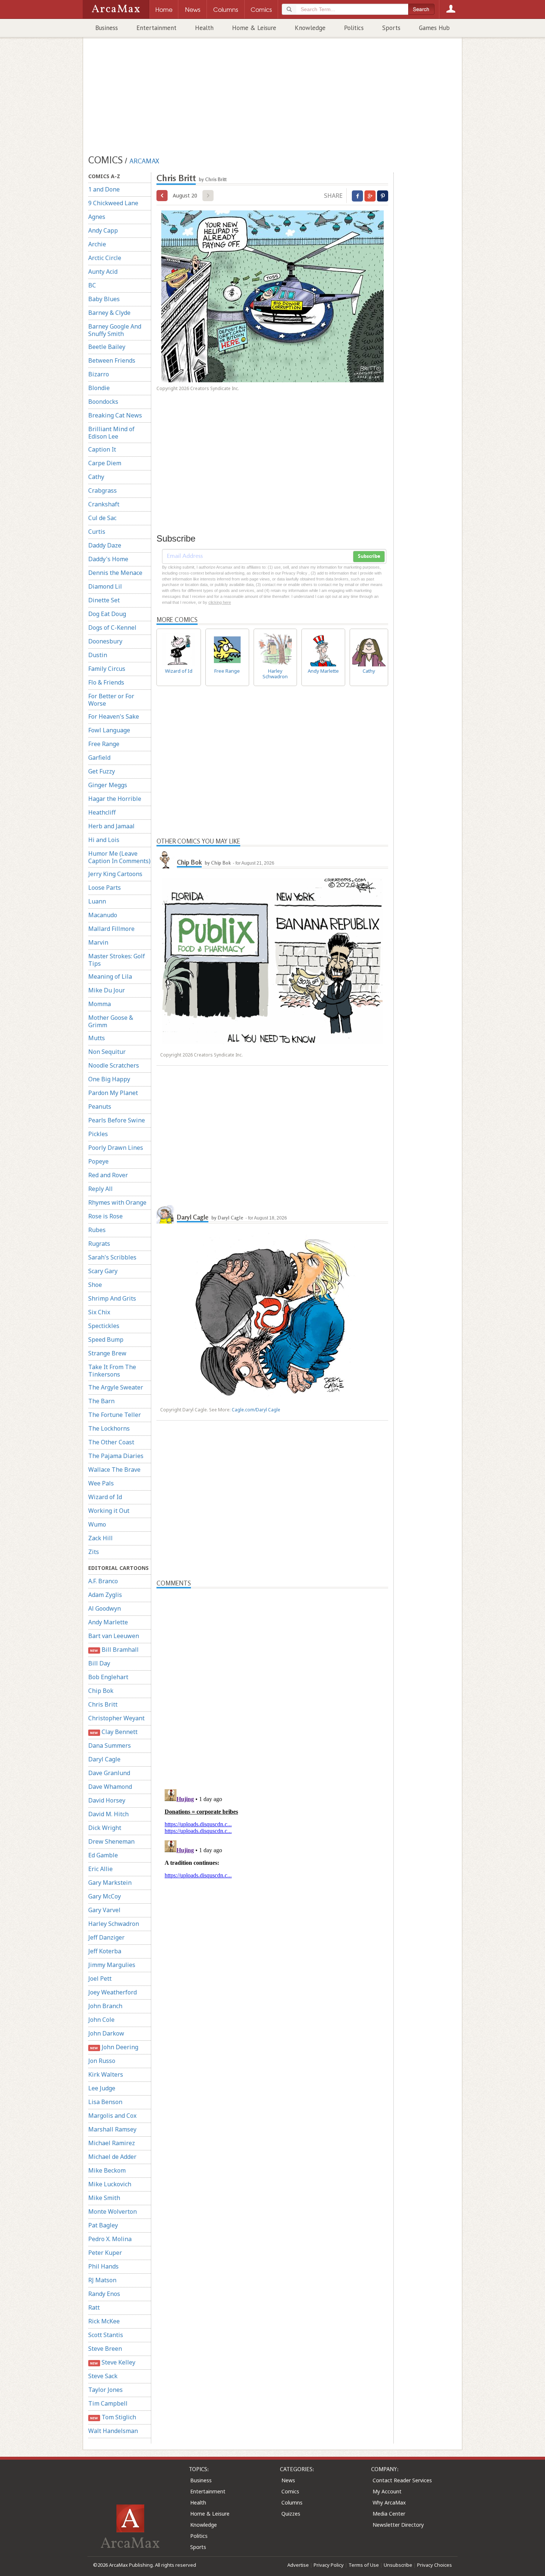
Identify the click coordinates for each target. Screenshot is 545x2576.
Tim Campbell (108, 2403)
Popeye (98, 1161)
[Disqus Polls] (272, 1681)
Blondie (99, 388)
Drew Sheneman (111, 1841)
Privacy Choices (435, 2565)
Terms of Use (364, 2565)
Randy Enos (104, 2294)
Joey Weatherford (113, 1992)
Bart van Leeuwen (114, 1636)
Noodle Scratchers (114, 1065)
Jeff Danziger (106, 1937)
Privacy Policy (329, 2565)
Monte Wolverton (113, 2211)
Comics (290, 2491)
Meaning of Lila (110, 976)
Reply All (100, 1189)
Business (107, 28)
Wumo (97, 1524)
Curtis (97, 532)
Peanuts (100, 1106)
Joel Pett (100, 1978)
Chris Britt (103, 1704)
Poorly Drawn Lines (116, 1148)
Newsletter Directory (398, 2525)
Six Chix (99, 1312)
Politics (354, 28)
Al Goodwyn (105, 1608)
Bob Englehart (108, 1677)
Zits (94, 1552)
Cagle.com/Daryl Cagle (256, 1410)
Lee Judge (102, 2088)
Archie (97, 244)
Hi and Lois (104, 840)
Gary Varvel (104, 1910)
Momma (100, 1004)
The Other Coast (111, 1442)
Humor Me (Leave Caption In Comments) (119, 857)
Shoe (95, 1285)
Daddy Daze (105, 545)
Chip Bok (101, 1691)
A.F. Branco (103, 1581)
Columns (292, 2502)
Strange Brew (107, 1353)
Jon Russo (102, 2061)
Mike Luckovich (110, 2184)
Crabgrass (103, 490)
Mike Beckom (107, 2170)
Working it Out (109, 1511)
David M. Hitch (108, 1814)
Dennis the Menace (115, 573)
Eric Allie (100, 1869)
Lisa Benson (105, 2102)
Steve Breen (105, 2349)
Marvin (98, 942)
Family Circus (107, 669)
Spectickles (104, 1326)
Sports (391, 28)
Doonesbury (105, 641)
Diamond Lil (105, 586)
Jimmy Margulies (112, 1965)
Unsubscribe (398, 2565)
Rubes (97, 1230)
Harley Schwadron (114, 1924)
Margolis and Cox (112, 2116)
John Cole (101, 2020)
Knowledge (310, 28)
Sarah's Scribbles (112, 1257)
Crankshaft (104, 504)
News (288, 2480)
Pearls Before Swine (117, 1120)
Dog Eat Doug (107, 614)
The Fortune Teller (115, 1415)
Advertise (298, 2565)
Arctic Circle (105, 258)
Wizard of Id (105, 1497)
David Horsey (107, 1800)
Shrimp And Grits (112, 1298)
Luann (97, 901)
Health (204, 28)
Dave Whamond (110, 1787)
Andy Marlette (108, 1622)
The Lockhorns (109, 1428)
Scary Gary (103, 1271)
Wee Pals (101, 1483)
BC (92, 285)
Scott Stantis (106, 2335)
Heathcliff (102, 812)
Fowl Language (109, 730)
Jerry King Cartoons (115, 874)
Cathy (96, 477)
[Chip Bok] (166, 859)
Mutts (97, 1038)
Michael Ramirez (112, 2143)
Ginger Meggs (108, 785)
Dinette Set (104, 600)
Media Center (389, 2514)
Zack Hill (100, 1538)
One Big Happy (109, 1079)
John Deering (114, 2047)
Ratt (94, 2307)
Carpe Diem (105, 463)
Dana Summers (110, 1745)
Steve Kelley (113, 2362)
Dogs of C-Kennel (112, 628)
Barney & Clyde (109, 313)
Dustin (98, 655)
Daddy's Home (108, 559)
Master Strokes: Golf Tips (117, 960)
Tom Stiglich (113, 2417)
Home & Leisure (254, 28)
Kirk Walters (106, 2074)
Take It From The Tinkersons (112, 1371)
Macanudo (103, 915)
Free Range (104, 744)
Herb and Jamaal (111, 826)
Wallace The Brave (114, 1470)
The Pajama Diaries (116, 1456)
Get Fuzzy (102, 771)
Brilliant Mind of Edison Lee (111, 433)
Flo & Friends (106, 682)
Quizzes (291, 2514)
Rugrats (99, 1244)
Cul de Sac (102, 518)
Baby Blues (104, 299)
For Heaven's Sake (114, 716)
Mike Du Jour (107, 990)
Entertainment (156, 28)
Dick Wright (105, 1828)
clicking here (220, 602)
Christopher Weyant (116, 1718)
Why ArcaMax (389, 2502)
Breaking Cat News (115, 415)
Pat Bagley (103, 2225)
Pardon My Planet (113, 1093)
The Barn (101, 1401)
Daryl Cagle (104, 1759)
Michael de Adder (112, 2157)
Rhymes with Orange (117, 1202)
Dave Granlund (109, 1773)
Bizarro (99, 374)
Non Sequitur (107, 1052)
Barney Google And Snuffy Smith (115, 330)
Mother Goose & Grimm (111, 1021)
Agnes (97, 217)
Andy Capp (103, 230)
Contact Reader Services (402, 2480)
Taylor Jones (105, 2390)
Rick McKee (104, 2321)
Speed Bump (106, 1339)
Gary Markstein (110, 1883)
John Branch (105, 2006)
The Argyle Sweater (116, 1387)
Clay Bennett (114, 1732)
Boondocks (103, 402)
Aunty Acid (103, 272)
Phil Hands (103, 2266)
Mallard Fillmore (111, 929)
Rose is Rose (105, 1216)
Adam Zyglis (105, 1595)
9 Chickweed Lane (113, 203)
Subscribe (369, 556)
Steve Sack (103, 2376)
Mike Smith (104, 2198)
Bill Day (99, 1663)
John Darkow (106, 2033)
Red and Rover (108, 1175)
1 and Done (104, 189)
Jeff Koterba (105, 1951)
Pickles (98, 1134)
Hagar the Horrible (115, 799)
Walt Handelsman (113, 2431)
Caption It (102, 449)
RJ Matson (102, 2280)
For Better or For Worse (111, 700)
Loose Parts (105, 888)
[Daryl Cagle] (166, 1214)
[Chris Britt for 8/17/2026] (162, 196)
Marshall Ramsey (112, 2129)
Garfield (99, 758)
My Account (387, 2491)
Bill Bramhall (114, 1650)
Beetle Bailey (107, 347)
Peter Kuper (105, 2253)
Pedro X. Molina (110, 2239)
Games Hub (434, 28)
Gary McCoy (105, 1896)
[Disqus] (272, 1879)
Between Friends (112, 360)
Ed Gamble (103, 1855)
